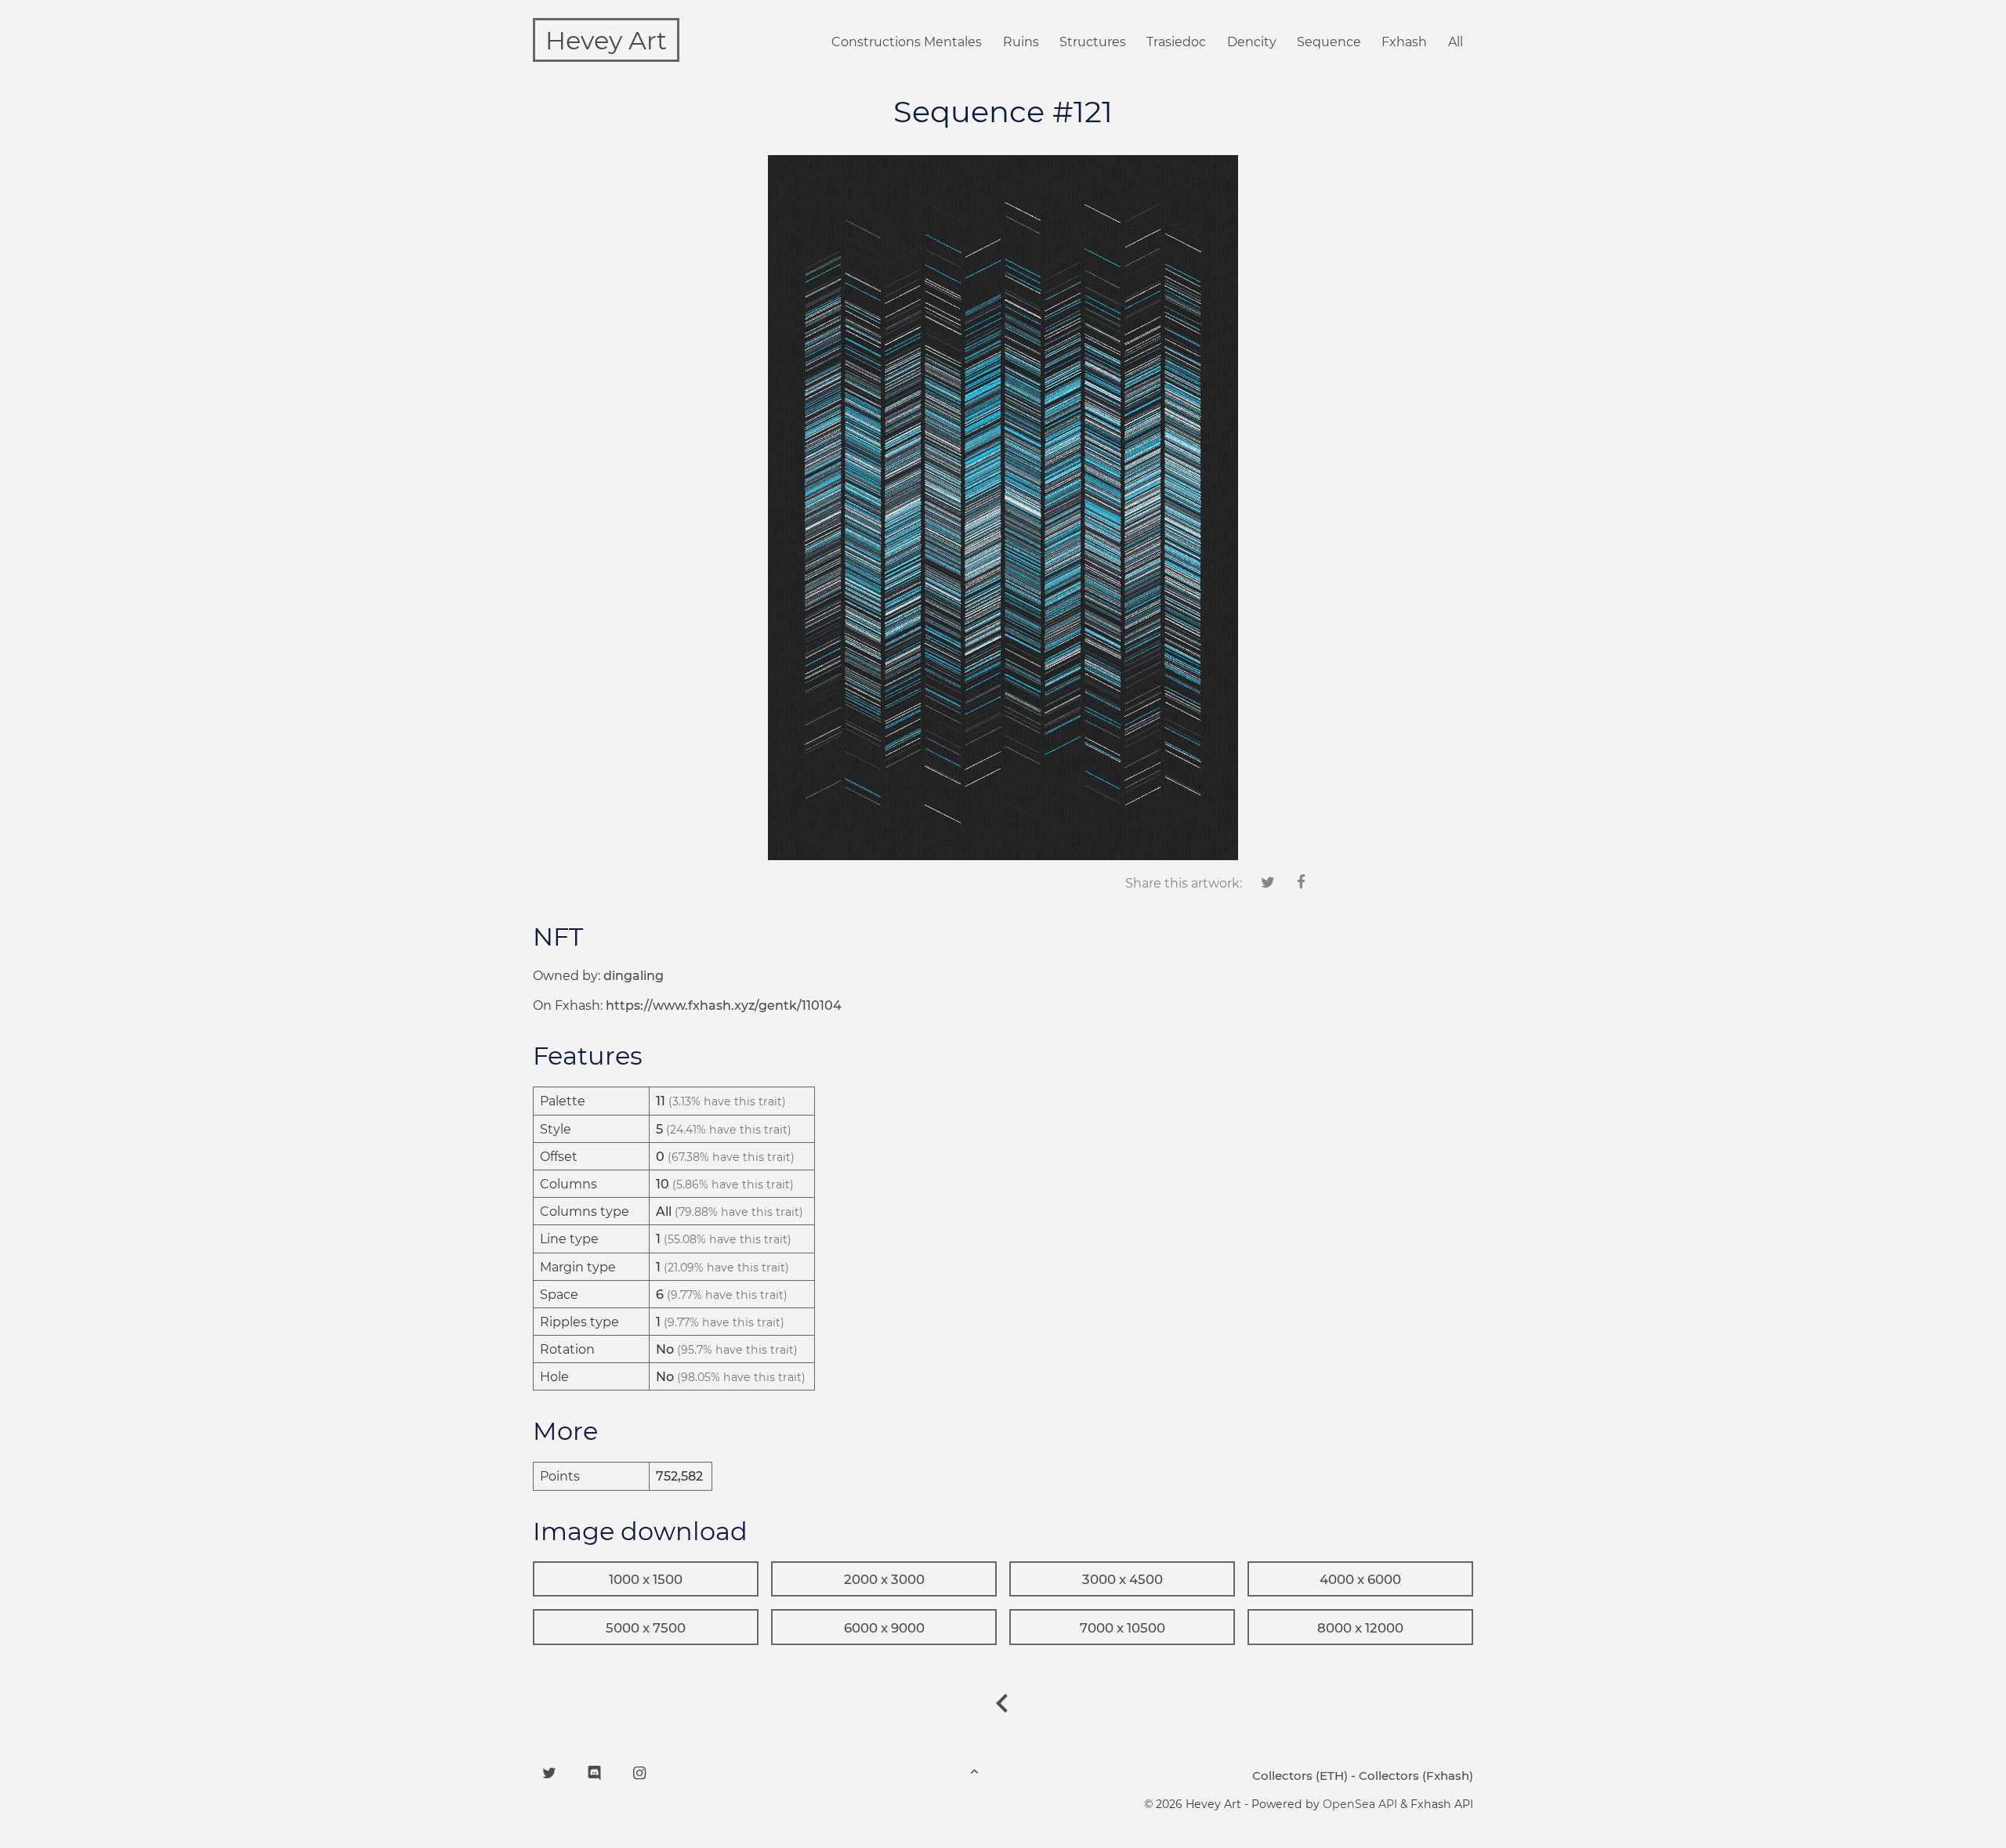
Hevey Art (606, 40)
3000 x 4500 (1122, 1579)
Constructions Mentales (907, 42)
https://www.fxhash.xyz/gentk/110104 (724, 1005)
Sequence (1329, 42)
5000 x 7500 (646, 1628)
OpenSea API (1360, 1804)
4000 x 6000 (1360, 1579)
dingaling (634, 976)
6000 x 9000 (884, 1628)
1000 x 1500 (646, 1579)
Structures (1093, 42)
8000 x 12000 (1360, 1628)
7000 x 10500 (1122, 1628)
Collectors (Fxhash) (1416, 1776)
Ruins (1021, 42)
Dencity (1252, 42)
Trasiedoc (1176, 42)
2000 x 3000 (884, 1579)
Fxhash (1404, 42)
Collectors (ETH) (1300, 1776)
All (1456, 42)
